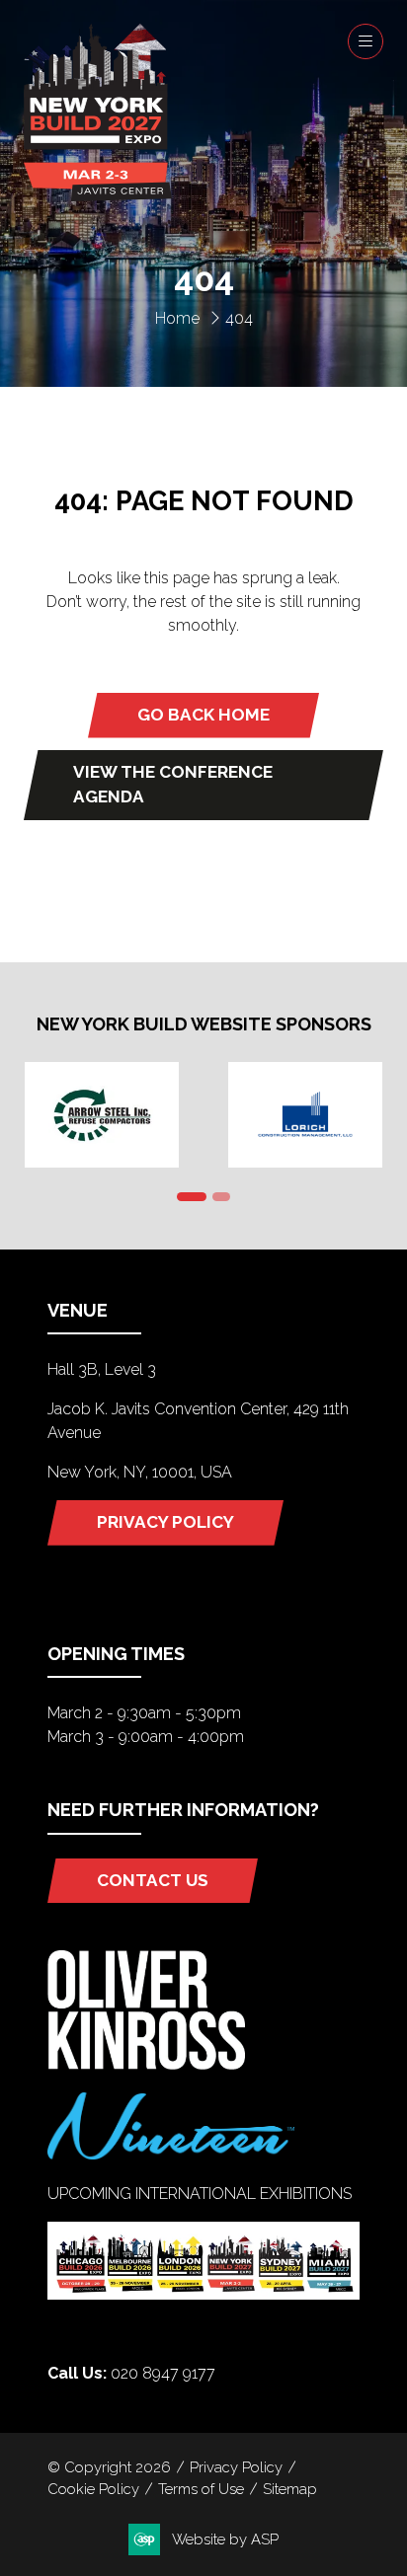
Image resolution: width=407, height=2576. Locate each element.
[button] (366, 41)
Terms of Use (201, 2489)
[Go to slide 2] (221, 1197)
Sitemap (290, 2489)
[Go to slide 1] (192, 1197)
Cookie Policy (93, 2489)
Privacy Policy (236, 2467)
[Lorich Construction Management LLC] (305, 1114)
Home (177, 318)
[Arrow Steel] (102, 1114)
